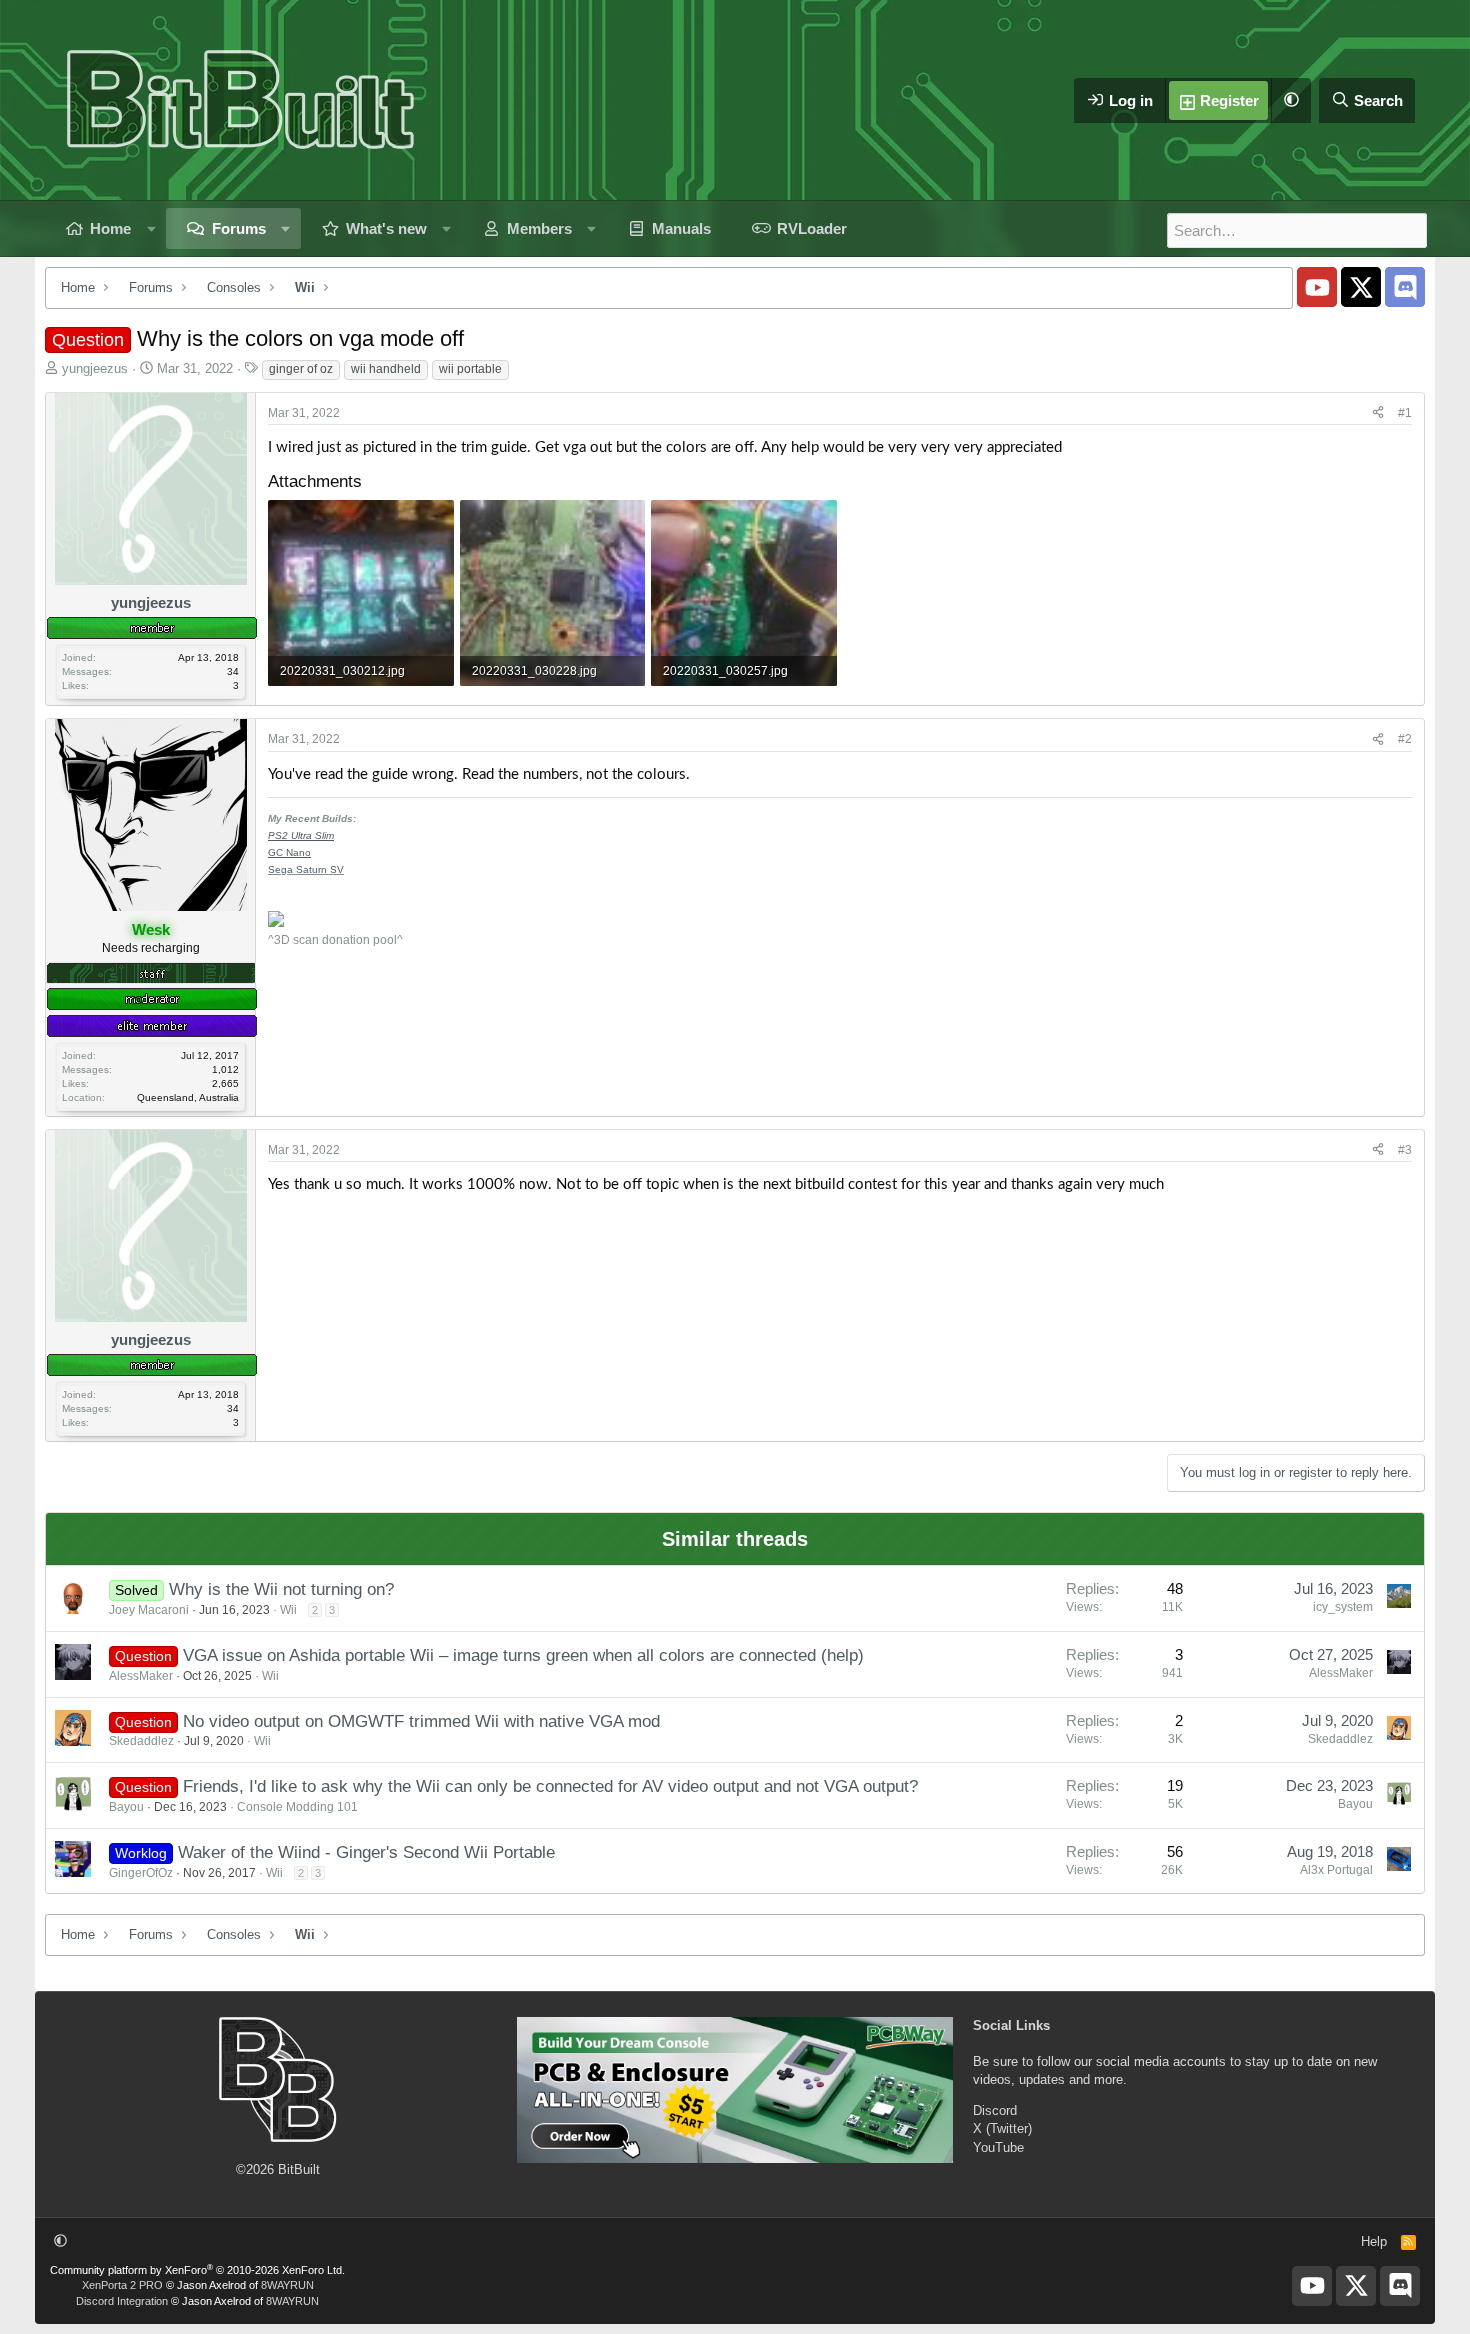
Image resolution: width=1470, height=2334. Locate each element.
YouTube (998, 2147)
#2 (1405, 739)
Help (1374, 2241)
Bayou (126, 1807)
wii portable (470, 369)
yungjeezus (95, 368)
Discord (995, 2110)
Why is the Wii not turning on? (281, 1589)
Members (539, 228)
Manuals (681, 228)
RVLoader (812, 228)
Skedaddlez (141, 1741)
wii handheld (386, 369)
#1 (1405, 413)
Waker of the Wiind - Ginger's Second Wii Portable (366, 1852)
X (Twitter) (1002, 2128)
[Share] (1378, 413)
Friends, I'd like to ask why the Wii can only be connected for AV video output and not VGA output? (550, 1786)
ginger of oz (301, 369)
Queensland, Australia (188, 1097)
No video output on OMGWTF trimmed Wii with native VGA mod (421, 1721)
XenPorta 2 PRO (122, 2285)
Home (110, 228)
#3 (1405, 1150)
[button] (1291, 100)
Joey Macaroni (149, 1610)
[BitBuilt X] (1361, 287)
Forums (239, 228)
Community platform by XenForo (197, 2270)
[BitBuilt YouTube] (1317, 287)
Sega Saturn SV (306, 869)
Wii (288, 1610)
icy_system (1343, 1607)
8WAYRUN (287, 2285)
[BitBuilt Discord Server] (1405, 287)
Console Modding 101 (297, 1807)
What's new (386, 228)
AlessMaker (141, 1676)
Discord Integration (122, 2301)
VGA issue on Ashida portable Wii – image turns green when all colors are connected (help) (523, 1655)
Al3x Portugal (1336, 1870)
